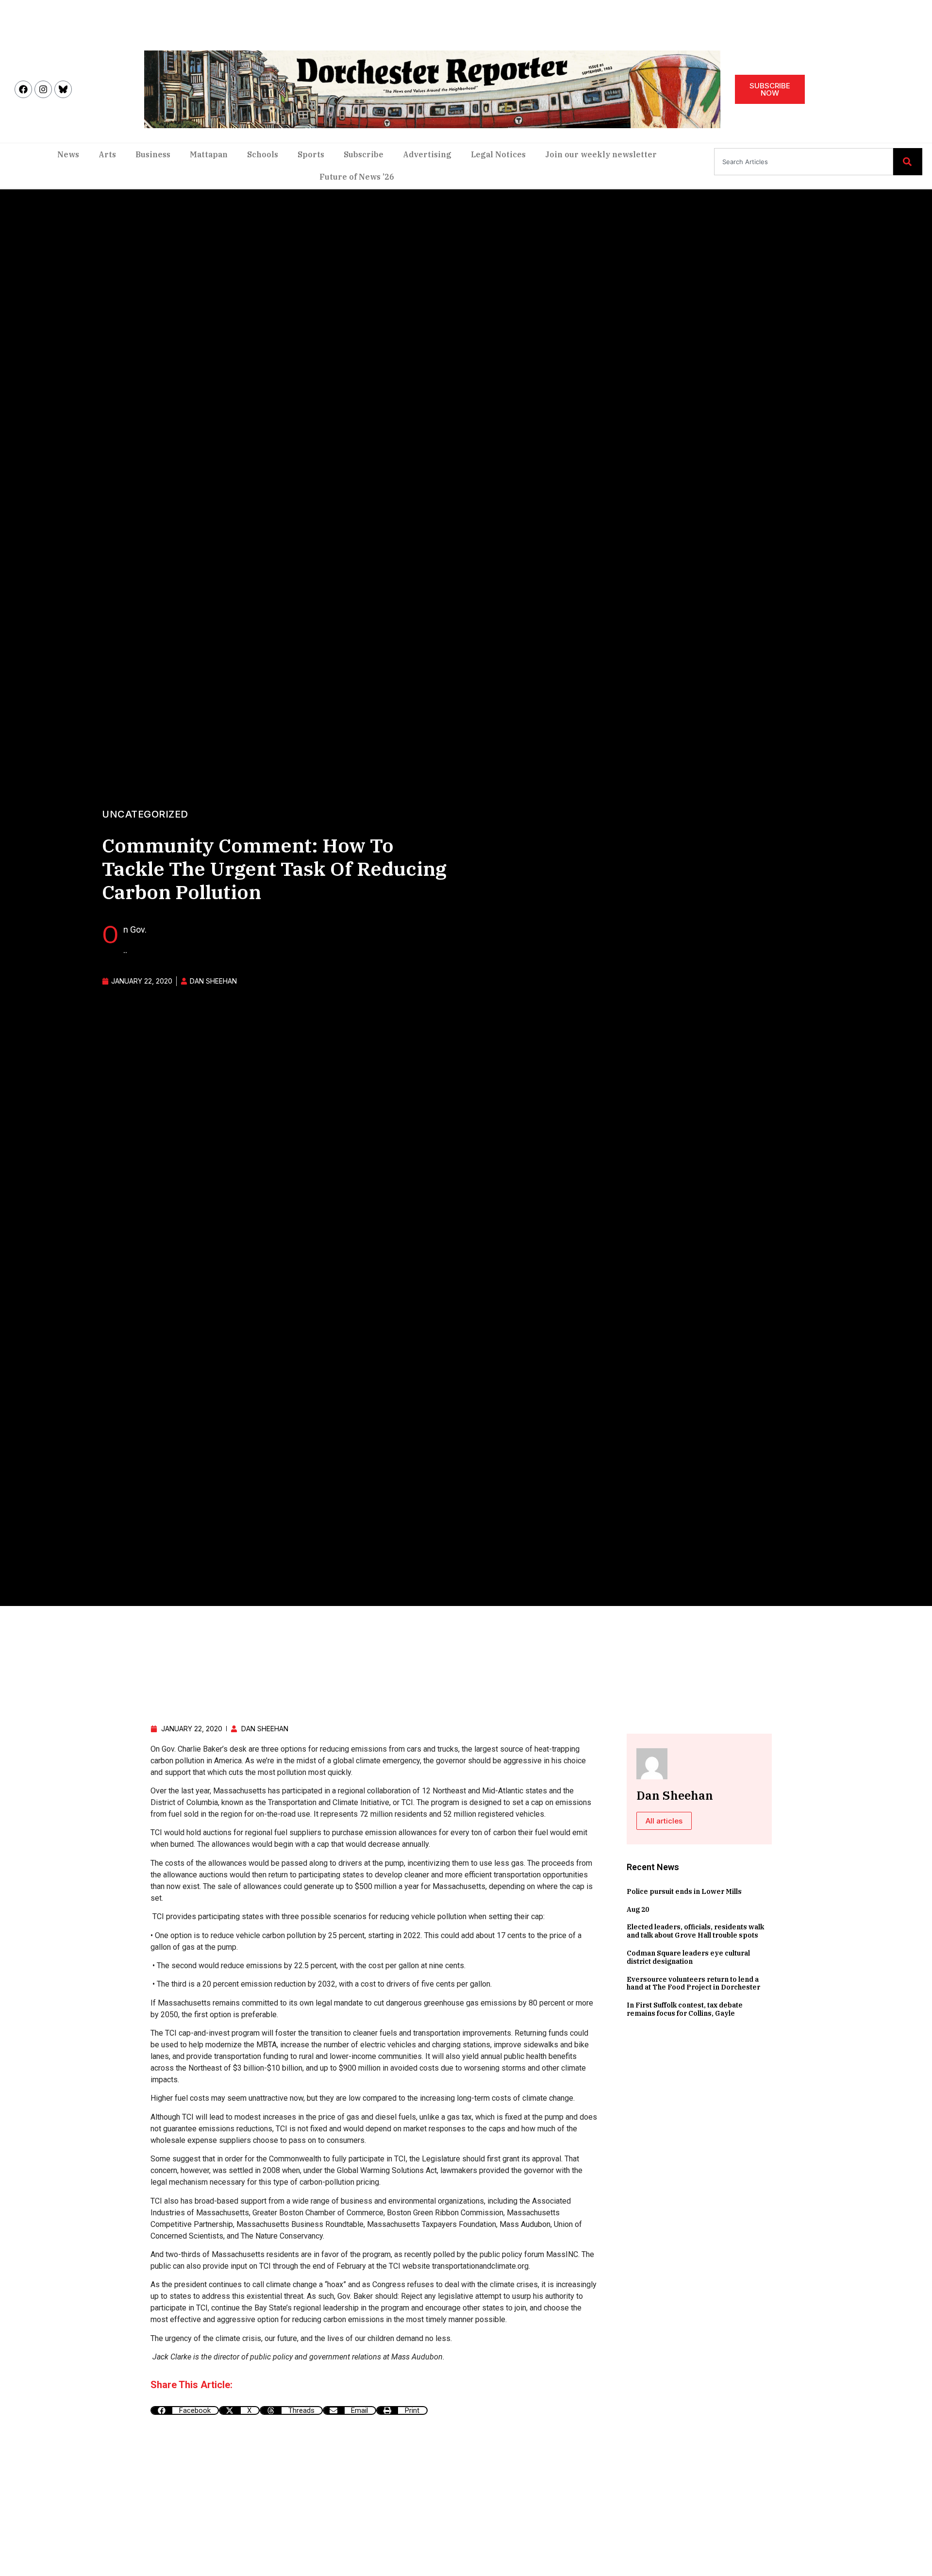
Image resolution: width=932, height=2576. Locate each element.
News (68, 154)
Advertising (427, 154)
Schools (263, 154)
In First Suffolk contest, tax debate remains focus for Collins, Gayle (685, 2009)
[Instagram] (43, 89)
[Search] (908, 162)
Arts (107, 154)
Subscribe (364, 154)
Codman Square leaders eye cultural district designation (688, 1957)
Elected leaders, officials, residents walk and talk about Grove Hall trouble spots (695, 1931)
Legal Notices (498, 154)
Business (153, 154)
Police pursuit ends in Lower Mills (684, 1891)
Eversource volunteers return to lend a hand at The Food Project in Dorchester (693, 1983)
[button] (185, 2410)
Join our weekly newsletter (601, 154)
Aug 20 (638, 1909)
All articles (664, 1821)
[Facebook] (23, 89)
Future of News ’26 (357, 177)
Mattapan (209, 154)
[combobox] (804, 162)
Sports (311, 154)
